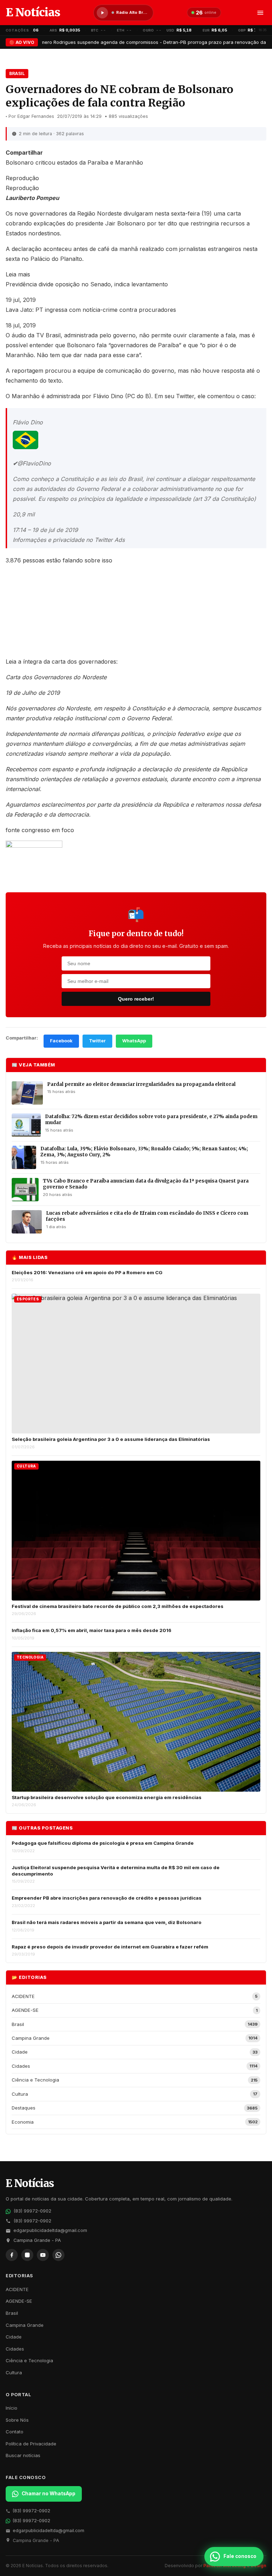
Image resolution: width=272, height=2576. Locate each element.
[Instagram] (27, 2255)
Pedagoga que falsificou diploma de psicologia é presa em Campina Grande (103, 1843)
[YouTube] (43, 2255)
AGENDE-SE (19, 2301)
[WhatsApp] (58, 2255)
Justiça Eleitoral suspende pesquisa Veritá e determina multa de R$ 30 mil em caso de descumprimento (116, 1871)
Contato (15, 2432)
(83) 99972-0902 (32, 2211)
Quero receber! (136, 999)
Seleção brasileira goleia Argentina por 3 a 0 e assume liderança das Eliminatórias (111, 1439)
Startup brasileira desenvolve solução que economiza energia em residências (107, 1797)
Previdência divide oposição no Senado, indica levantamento (87, 284)
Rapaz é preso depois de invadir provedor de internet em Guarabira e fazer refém (110, 1947)
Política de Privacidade (31, 2444)
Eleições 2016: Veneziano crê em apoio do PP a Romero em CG (87, 1272)
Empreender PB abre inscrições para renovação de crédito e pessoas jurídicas (107, 1898)
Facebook (61, 1041)
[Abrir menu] (260, 13)
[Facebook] (12, 2255)
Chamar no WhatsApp (49, 2494)
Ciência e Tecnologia (29, 2360)
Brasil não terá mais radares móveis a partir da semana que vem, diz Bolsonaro (107, 1922)
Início (12, 2408)
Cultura (14, 2372)
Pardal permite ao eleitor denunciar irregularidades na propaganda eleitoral (141, 1084)
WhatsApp (134, 1041)
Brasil (17, 73)
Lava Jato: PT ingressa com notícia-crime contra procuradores (91, 310)
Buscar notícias (23, 2455)
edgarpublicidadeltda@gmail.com (50, 2230)
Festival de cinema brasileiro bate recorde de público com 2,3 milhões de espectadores (118, 1606)
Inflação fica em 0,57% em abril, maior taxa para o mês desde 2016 (92, 1630)
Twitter (97, 1041)
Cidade (14, 2337)
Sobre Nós (17, 2420)
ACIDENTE (17, 2289)
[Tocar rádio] (102, 13)
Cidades (15, 2349)
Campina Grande (25, 2325)
